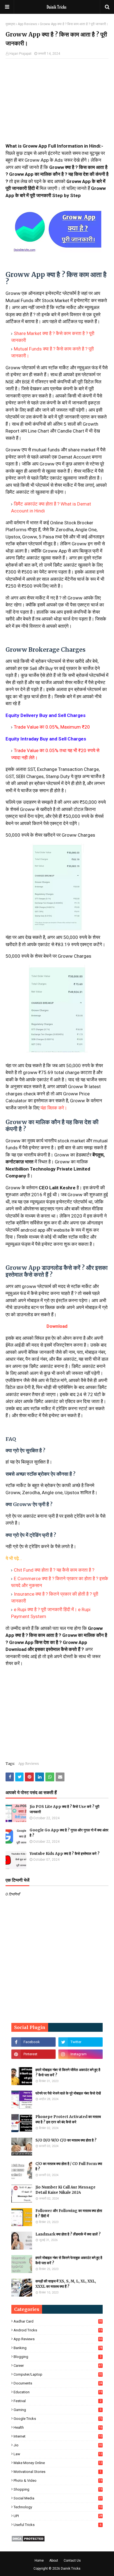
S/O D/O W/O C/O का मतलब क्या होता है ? (66, 2140)
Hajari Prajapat (20, 54)
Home (39, 2561)
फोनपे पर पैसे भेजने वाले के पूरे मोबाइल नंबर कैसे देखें (68, 2093)
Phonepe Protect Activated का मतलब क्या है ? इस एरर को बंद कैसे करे (68, 2120)
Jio (58, 2445)
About (54, 2561)
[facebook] (33, 2042)
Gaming (57, 2410)
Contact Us (72, 2561)
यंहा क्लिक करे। (54, 1108)
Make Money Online (58, 2463)
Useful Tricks (57, 2525)
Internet (58, 2436)
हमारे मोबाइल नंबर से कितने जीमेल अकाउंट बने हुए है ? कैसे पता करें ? (68, 2073)
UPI (58, 2516)
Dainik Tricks (71, 2569)
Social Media (58, 2498)
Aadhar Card (58, 2321)
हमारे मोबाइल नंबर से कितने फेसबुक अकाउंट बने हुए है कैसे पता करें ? (69, 2260)
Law (58, 2454)
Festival (57, 2401)
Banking (58, 2348)
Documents (58, 2383)
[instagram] (81, 2054)
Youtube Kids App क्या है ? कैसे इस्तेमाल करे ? (65, 1854)
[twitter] (81, 2042)
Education (58, 2392)
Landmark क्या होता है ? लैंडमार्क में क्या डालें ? (68, 2234)
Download (57, 1326)
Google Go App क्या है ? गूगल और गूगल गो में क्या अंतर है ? (69, 1833)
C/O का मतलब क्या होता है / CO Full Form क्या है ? (69, 2167)
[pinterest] (33, 2054)
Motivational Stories (57, 2472)
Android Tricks (58, 2330)
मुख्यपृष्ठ (10, 24)
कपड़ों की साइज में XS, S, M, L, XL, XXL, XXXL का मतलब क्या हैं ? (66, 2284)
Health (58, 2427)
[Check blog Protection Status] (28, 2540)
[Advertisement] (57, 103)
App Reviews (27, 24)
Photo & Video (58, 2481)
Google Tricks (58, 2419)
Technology (58, 2507)
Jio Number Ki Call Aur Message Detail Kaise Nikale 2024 (65, 2190)
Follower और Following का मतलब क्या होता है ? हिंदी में (69, 2214)
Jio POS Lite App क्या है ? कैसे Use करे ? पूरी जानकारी (64, 1809)
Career (58, 2366)
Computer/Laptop (58, 2374)
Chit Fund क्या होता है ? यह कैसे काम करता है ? (54, 1570)
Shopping (58, 2489)
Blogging (57, 2357)
